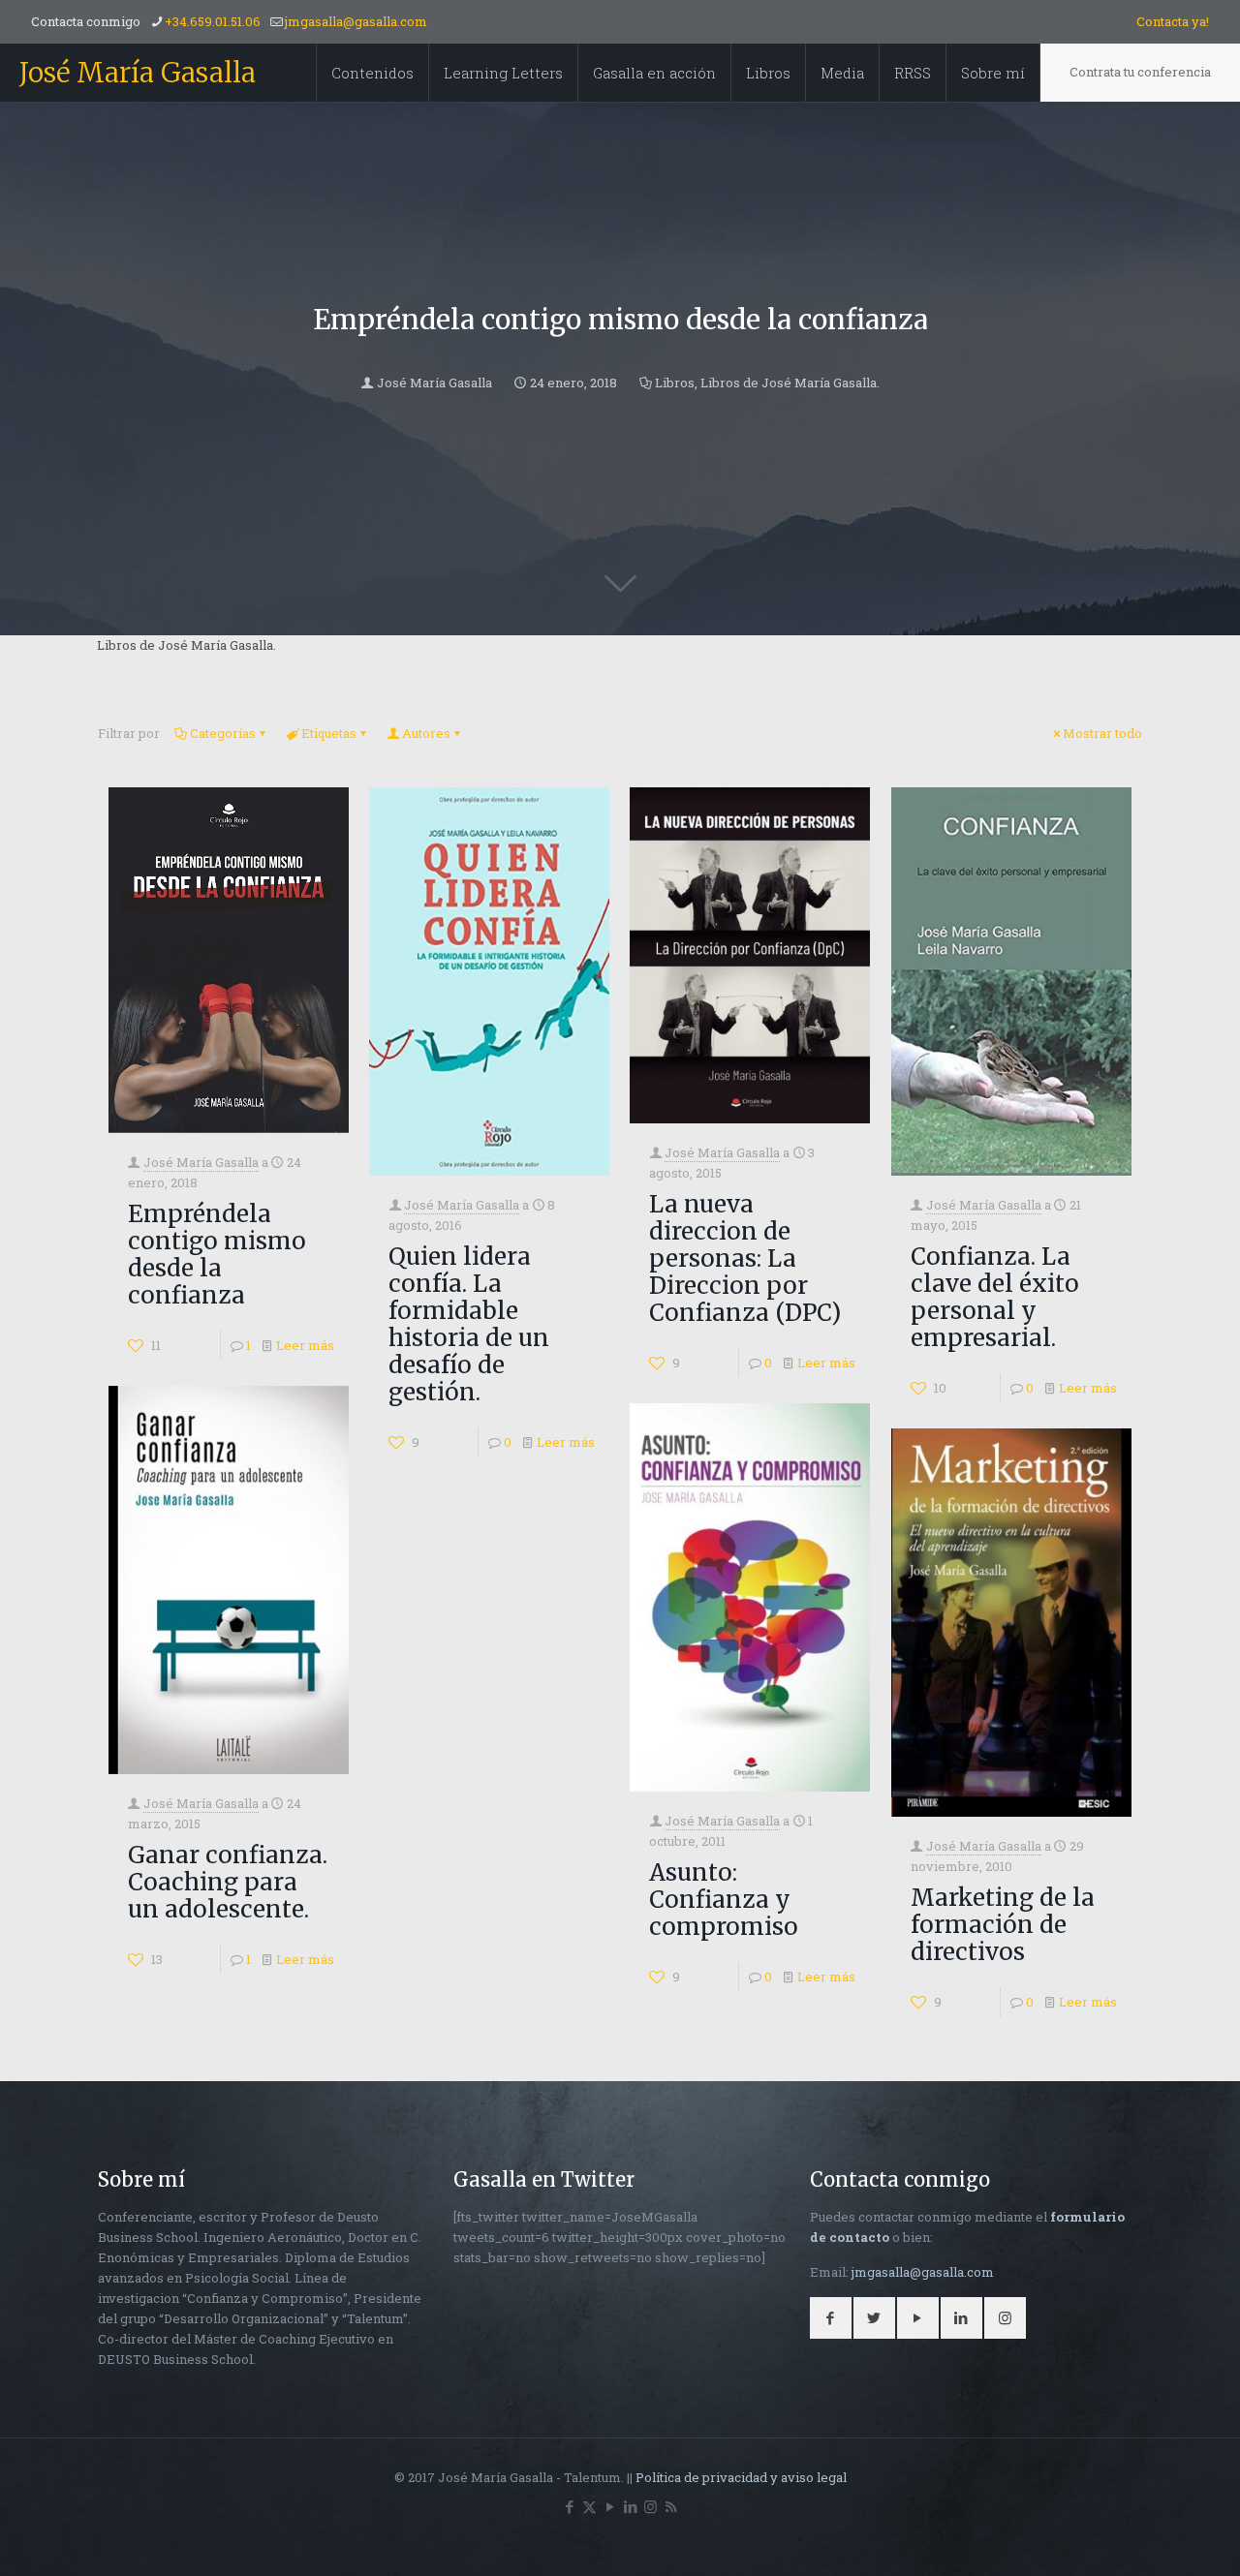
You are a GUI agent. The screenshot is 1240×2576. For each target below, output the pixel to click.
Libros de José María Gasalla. (790, 383)
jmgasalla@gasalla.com (356, 21)
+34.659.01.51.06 (213, 21)
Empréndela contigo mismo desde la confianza (217, 1255)
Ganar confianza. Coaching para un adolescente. (228, 1882)
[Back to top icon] (1147, 2536)
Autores (426, 733)
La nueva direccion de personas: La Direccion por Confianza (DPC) (745, 1258)
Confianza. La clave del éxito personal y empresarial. (995, 1297)
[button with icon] (831, 2318)
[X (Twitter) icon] (589, 2506)
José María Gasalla (138, 73)
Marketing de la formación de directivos (1003, 1925)
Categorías (223, 733)
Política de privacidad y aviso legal (741, 2477)
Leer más (305, 1345)
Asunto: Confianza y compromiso (724, 1900)
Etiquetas (329, 733)
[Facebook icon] (569, 2506)
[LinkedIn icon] (630, 2506)
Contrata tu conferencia (1140, 72)
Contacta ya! (1173, 21)
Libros (675, 383)
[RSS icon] (671, 2506)
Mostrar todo (1102, 733)
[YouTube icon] (610, 2506)
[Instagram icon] (651, 2506)
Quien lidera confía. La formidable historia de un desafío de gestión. (469, 1324)
